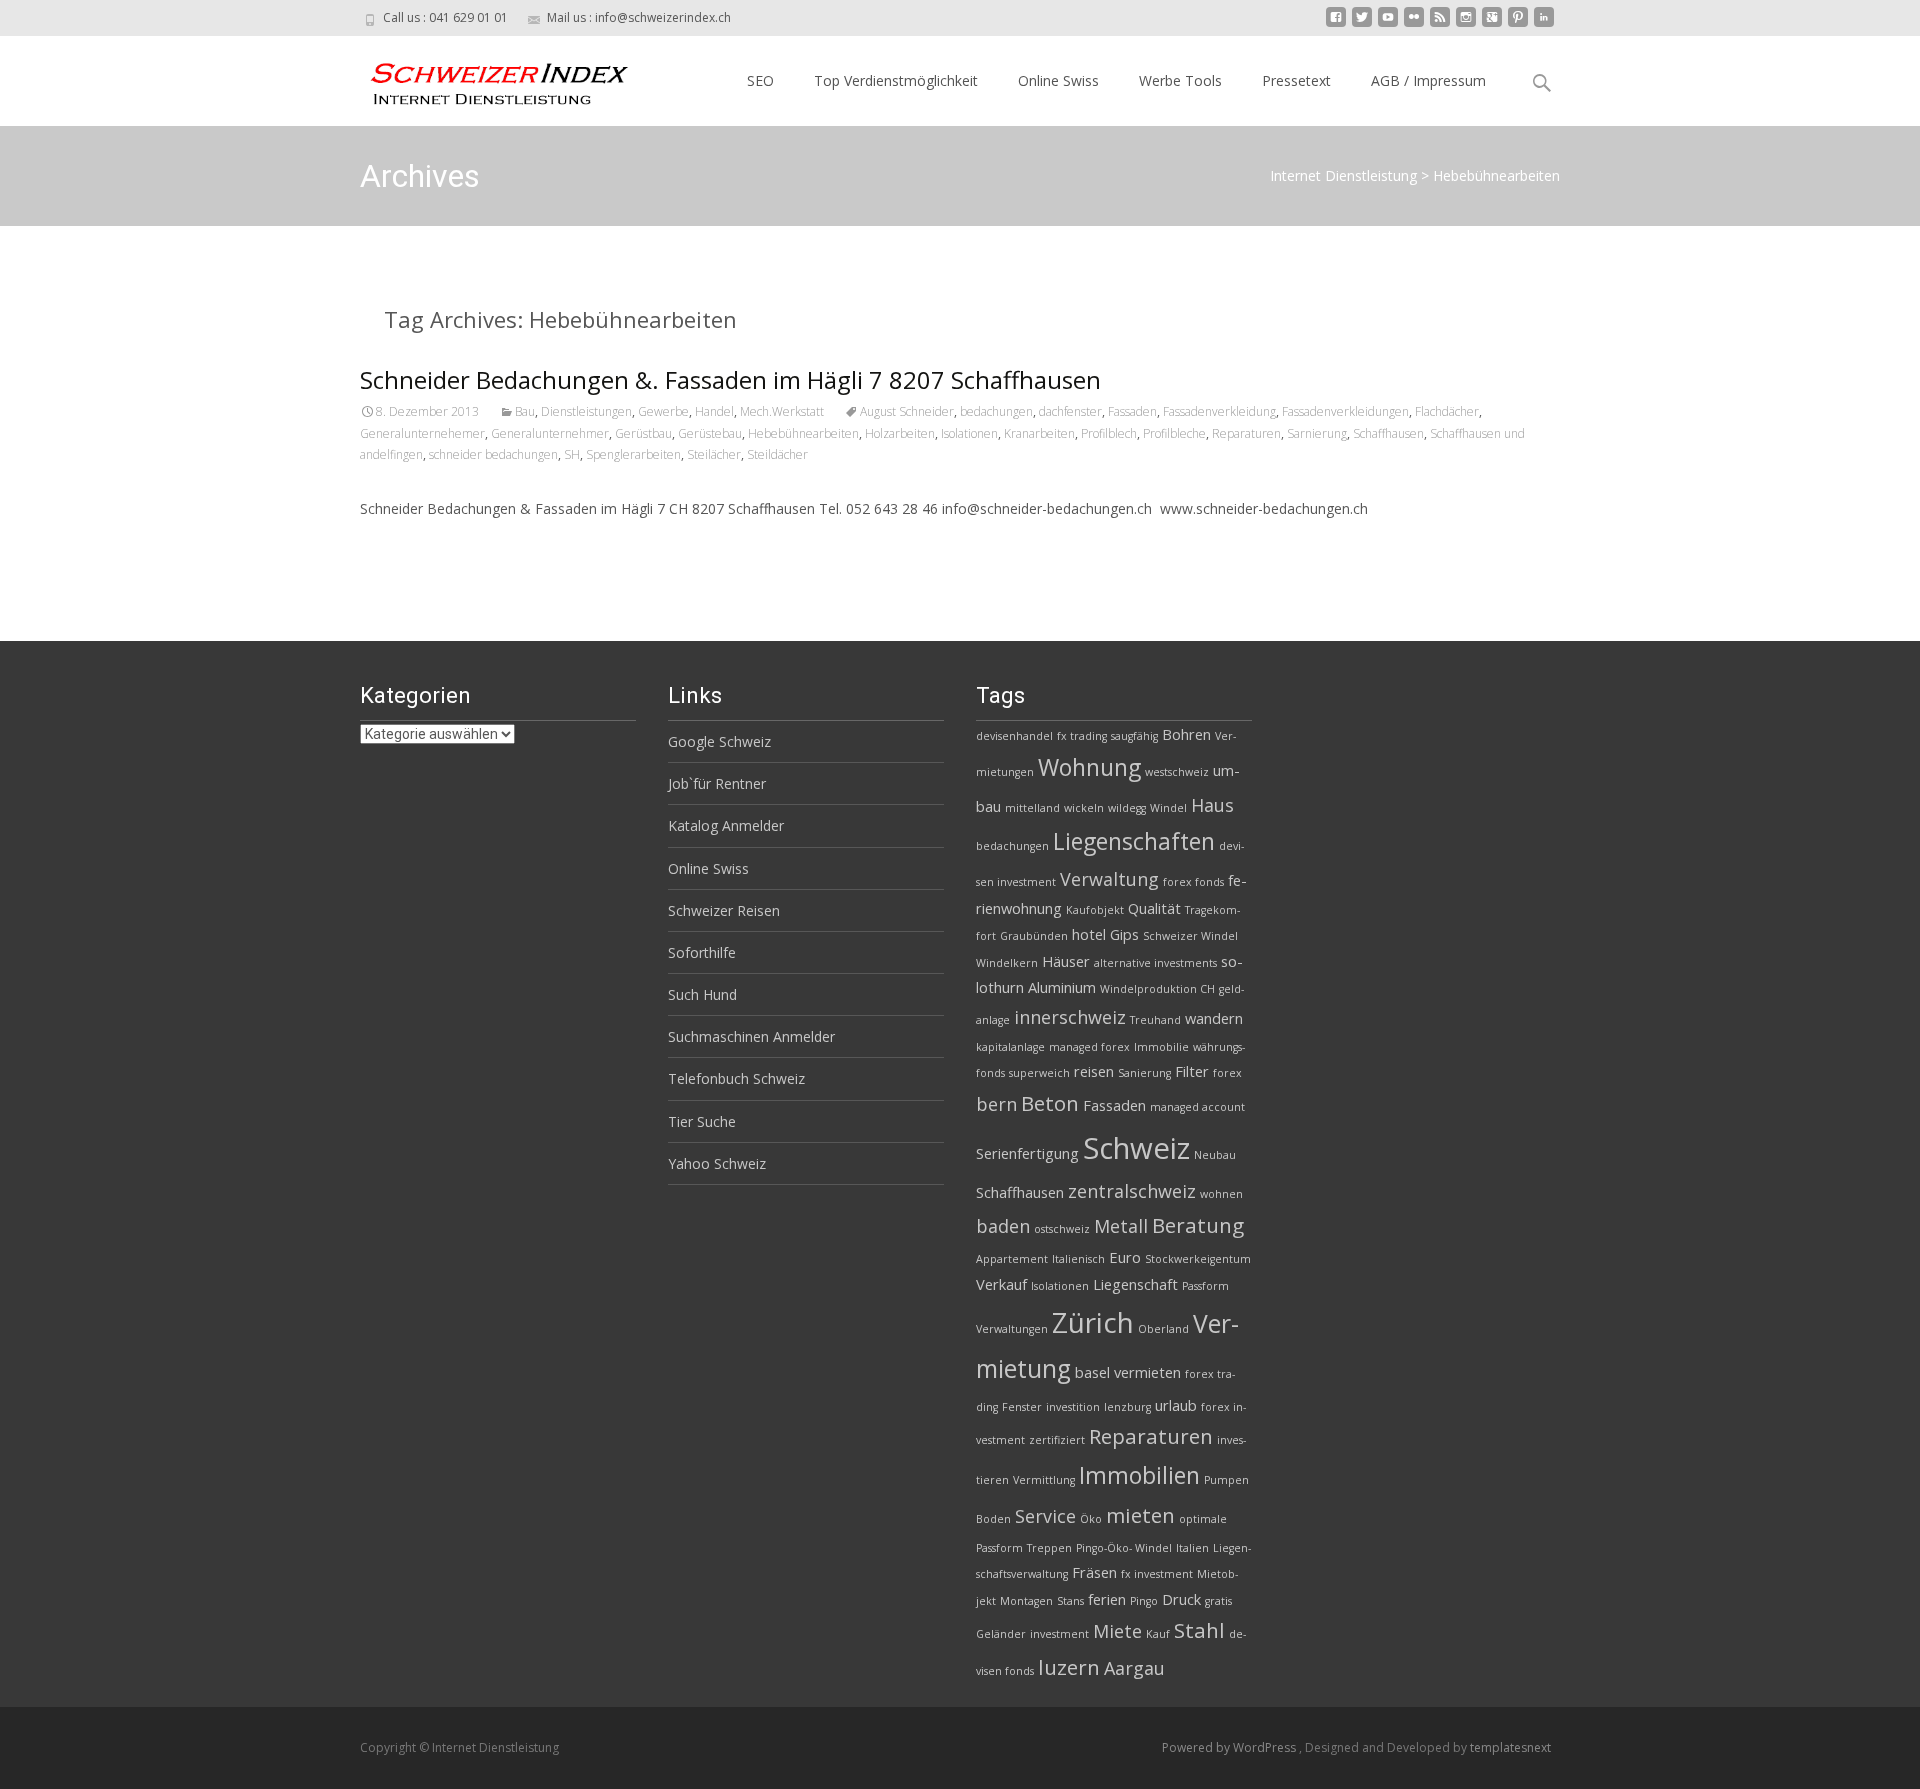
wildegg (1127, 808)
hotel (1089, 934)
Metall (1121, 1226)
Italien (1192, 1548)
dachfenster (1070, 411)
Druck (1181, 1599)
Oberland (1163, 1329)
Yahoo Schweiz (717, 1163)
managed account (1197, 1107)
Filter (1192, 1071)
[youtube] (1388, 24)
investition (1073, 1407)
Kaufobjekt (1095, 910)
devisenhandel (1014, 736)
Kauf (1158, 1634)
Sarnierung (1317, 433)
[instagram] (1466, 24)
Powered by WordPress (1230, 1747)
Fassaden (1132, 411)
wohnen (1221, 1194)
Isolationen (969, 433)
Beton (1050, 1103)
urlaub (1176, 1405)
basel (1092, 1372)
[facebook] (1336, 24)
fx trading (1082, 736)
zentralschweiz (1132, 1191)
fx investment (1157, 1574)
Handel (714, 411)
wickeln (1084, 808)
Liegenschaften (1134, 841)
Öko (1091, 1519)
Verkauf (1001, 1284)
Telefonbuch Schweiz (736, 1078)
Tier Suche (702, 1121)
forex (1227, 1073)
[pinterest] (1518, 24)
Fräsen (1094, 1572)
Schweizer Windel (1190, 936)
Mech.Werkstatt (782, 411)
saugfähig (1134, 736)
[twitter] (1362, 24)
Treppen (1049, 1548)
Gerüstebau (710, 433)
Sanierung (1144, 1073)
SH (572, 454)
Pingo (1144, 1601)
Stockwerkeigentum (1198, 1259)
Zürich (1093, 1322)
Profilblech (1109, 433)
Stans (1070, 1601)
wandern (1214, 1018)
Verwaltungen (1012, 1329)
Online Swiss (1058, 80)
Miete (1117, 1631)
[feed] (1440, 24)
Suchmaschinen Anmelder (751, 1036)
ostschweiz (1062, 1229)
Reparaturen (1246, 433)
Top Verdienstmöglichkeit (896, 80)
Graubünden (1034, 936)
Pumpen (1226, 1480)
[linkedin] (1544, 24)
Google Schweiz (719, 741)
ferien (1107, 1599)
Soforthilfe (702, 952)
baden (1003, 1226)
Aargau (1134, 1668)
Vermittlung (1044, 1480)
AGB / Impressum (1428, 80)
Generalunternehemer (422, 433)
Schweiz (1136, 1148)
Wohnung (1089, 767)
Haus (1212, 805)
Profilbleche (1174, 433)
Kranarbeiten (1039, 433)
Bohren (1186, 734)
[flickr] (1414, 24)
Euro (1125, 1257)
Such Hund (702, 994)
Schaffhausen (1388, 433)
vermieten (1147, 1372)
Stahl (1199, 1630)
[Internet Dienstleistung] (484, 76)
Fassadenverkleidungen (1345, 411)
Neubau (1215, 1155)
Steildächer (777, 454)
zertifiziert (1057, 1440)
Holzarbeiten (900, 433)
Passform (1205, 1286)
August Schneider (907, 411)
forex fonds (1193, 882)
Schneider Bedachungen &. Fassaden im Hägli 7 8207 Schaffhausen (730, 379)
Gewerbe (663, 411)
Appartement (1012, 1259)
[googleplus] (1492, 24)
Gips (1124, 934)
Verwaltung (1109, 879)
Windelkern (1007, 963)
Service (1045, 1516)
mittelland (1032, 808)
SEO (760, 80)
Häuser (1066, 961)
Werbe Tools (1180, 80)
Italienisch (1078, 1259)
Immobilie (1161, 1047)
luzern (1069, 1667)
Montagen (1026, 1601)
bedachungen (996, 411)
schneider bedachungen (493, 454)
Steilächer (714, 454)
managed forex (1089, 1047)
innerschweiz (1070, 1017)
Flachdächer (1447, 411)
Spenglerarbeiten (633, 454)
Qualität (1154, 908)
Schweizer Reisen (724, 910)
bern (996, 1104)
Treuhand (1155, 1020)
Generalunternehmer (550, 433)
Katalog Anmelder (726, 825)
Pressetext (1296, 80)
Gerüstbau (643, 433)
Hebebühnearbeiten (803, 433)
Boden (993, 1519)
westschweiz (1177, 772)
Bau (525, 411)
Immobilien (1139, 1475)
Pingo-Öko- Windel (1124, 1548)
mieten (1140, 1515)
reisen (1094, 1071)
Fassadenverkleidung (1219, 411)
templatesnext (1510, 1747)
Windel (1168, 808)
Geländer (1001, 1634)
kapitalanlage (1010, 1047)
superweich (1039, 1073)
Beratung (1198, 1225)
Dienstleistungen (586, 411)
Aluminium (1062, 987)
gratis (1218, 1601)
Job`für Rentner (717, 783)
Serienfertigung (1027, 1153)
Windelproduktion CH (1157, 989)
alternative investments (1155, 963)
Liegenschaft (1135, 1284)
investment (1059, 1634)
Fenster (1022, 1407)
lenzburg (1127, 1407)
